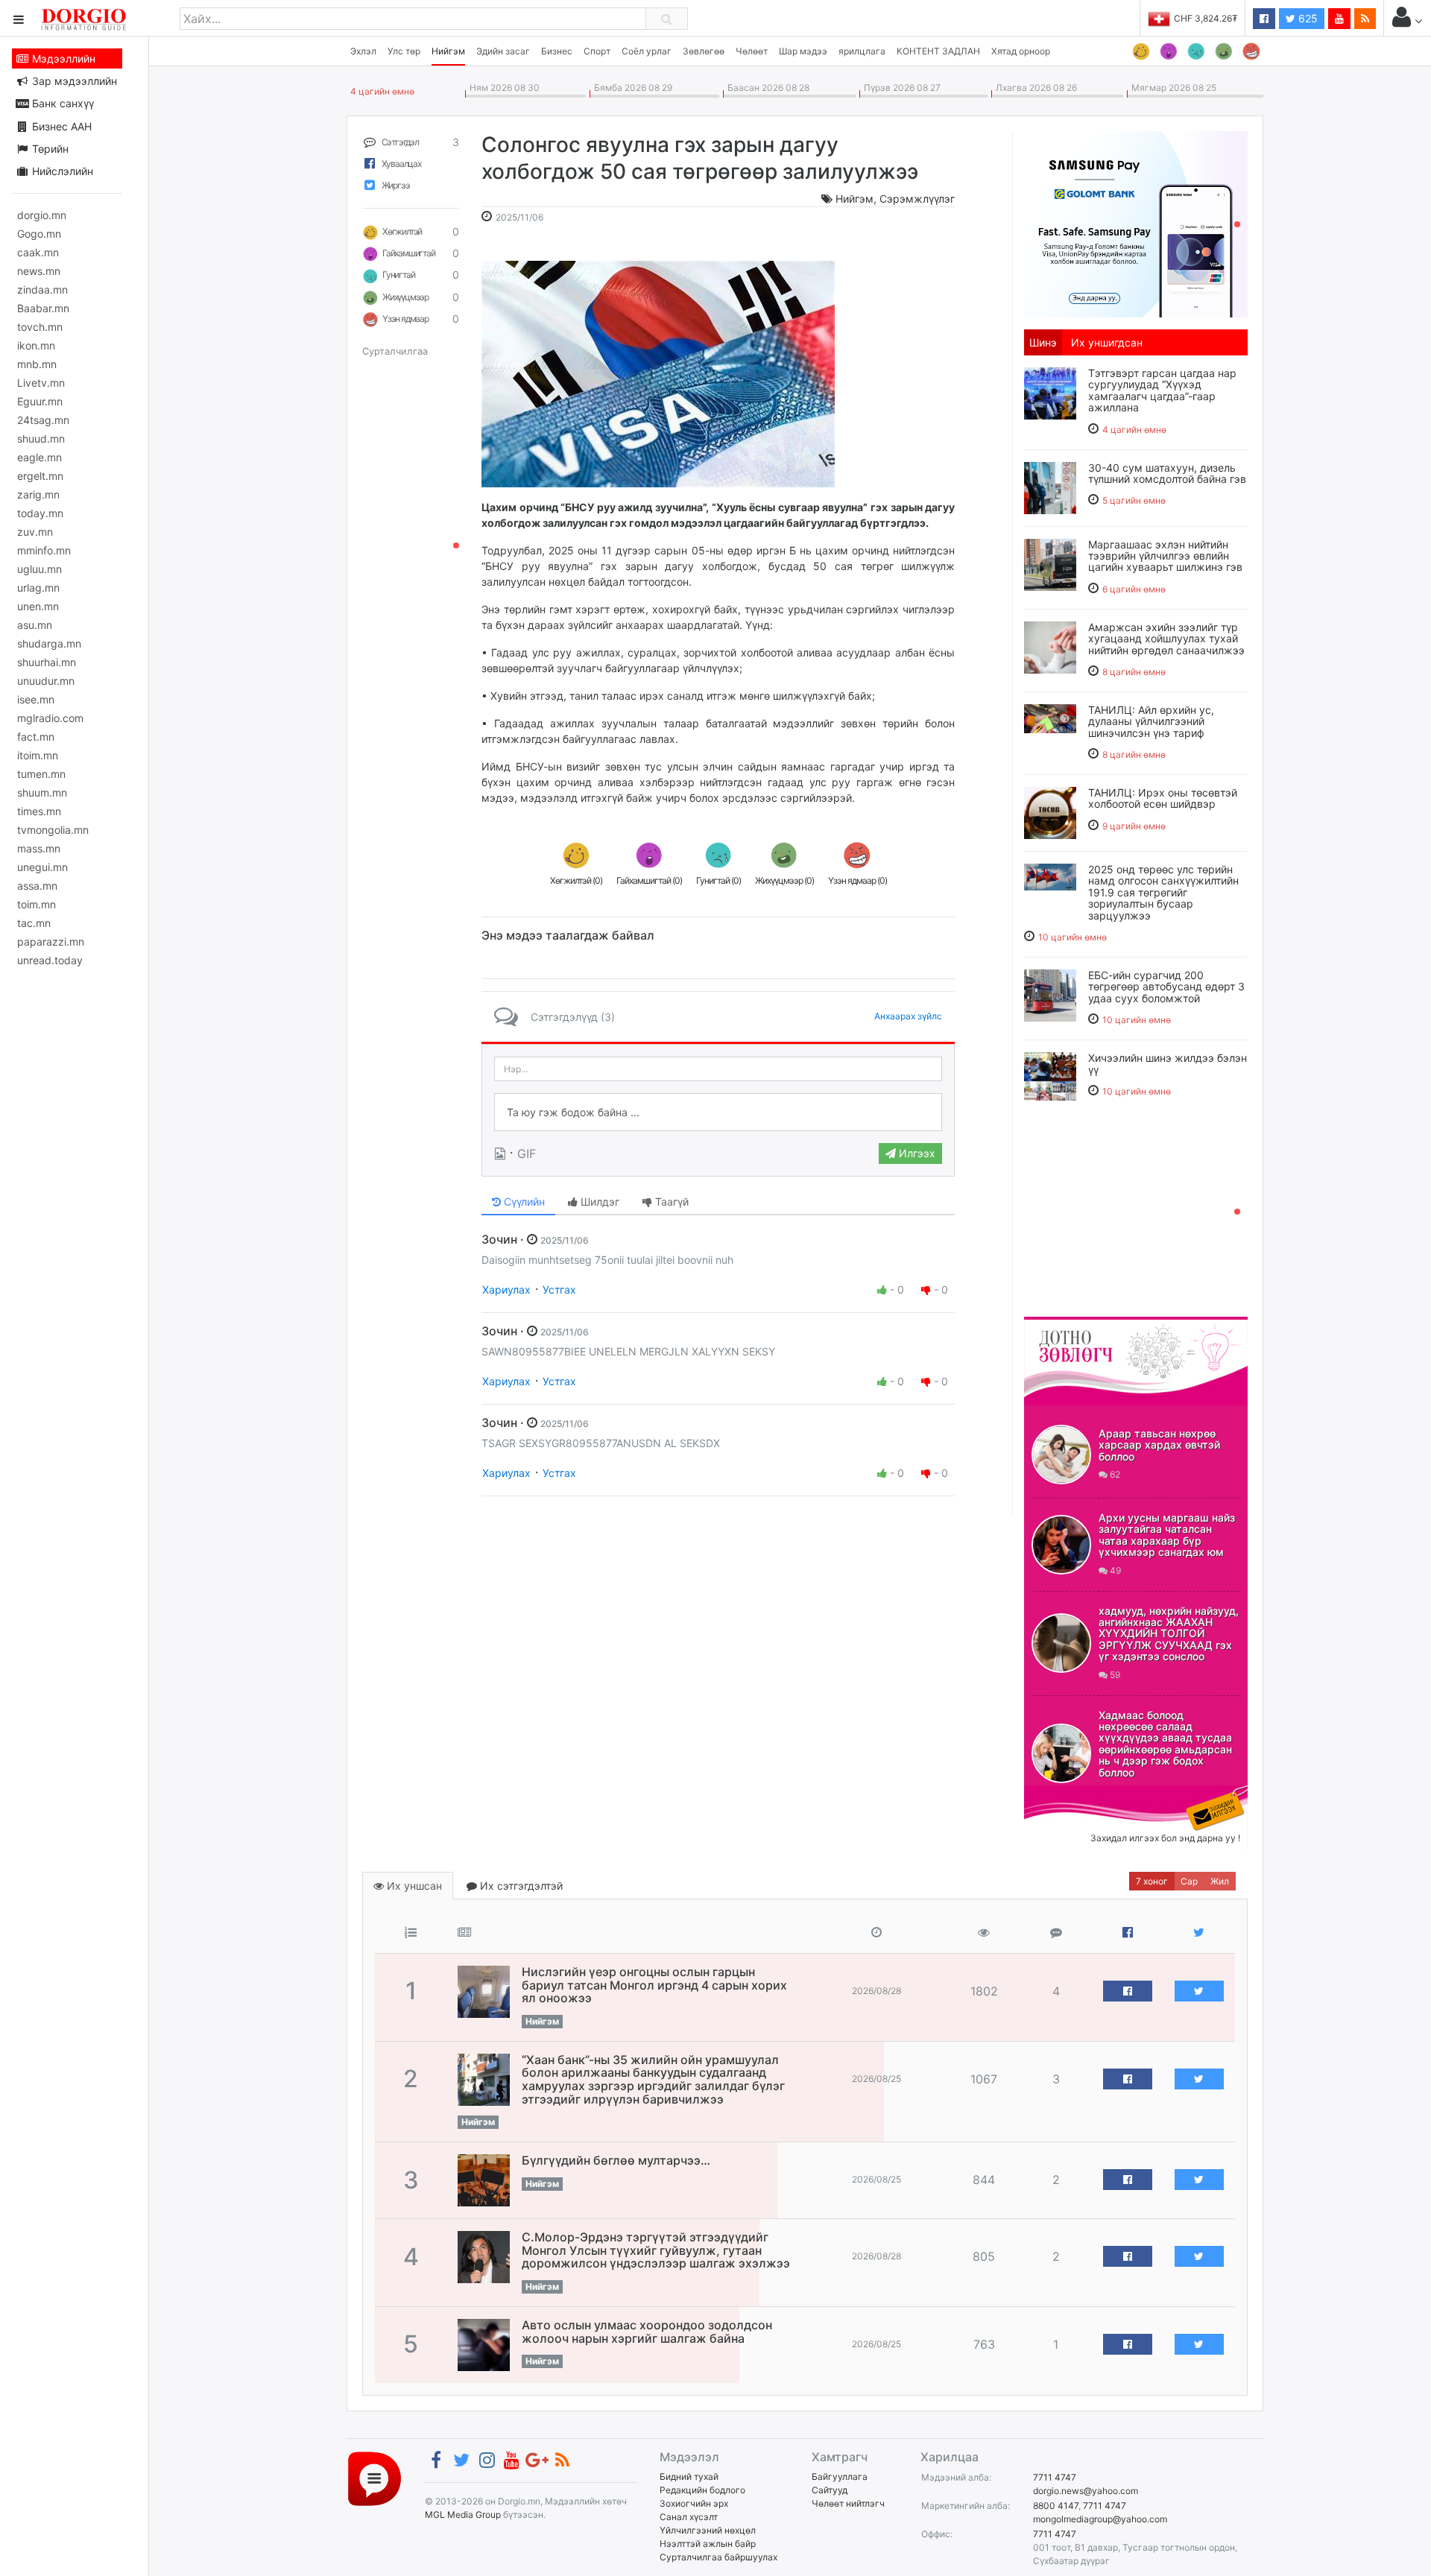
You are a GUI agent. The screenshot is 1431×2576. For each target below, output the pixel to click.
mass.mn (39, 848)
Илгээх (916, 1153)
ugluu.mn (40, 569)
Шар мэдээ (803, 51)
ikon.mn (36, 345)
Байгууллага (840, 2477)
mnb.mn (37, 364)
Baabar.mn (43, 308)
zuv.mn (35, 532)
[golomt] (1136, 223)
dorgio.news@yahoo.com (1086, 2491)
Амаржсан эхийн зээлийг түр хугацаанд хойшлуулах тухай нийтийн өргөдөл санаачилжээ (1166, 639)
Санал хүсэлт (689, 2517)
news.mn (39, 271)
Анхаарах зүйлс (908, 1016)
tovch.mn (40, 327)
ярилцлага (862, 51)
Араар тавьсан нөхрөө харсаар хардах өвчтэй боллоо (1159, 1445)
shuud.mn (41, 439)
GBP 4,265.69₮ (1206, 18)
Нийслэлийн (61, 171)
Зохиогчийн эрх (694, 2503)
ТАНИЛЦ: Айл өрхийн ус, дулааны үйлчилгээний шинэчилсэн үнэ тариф (1151, 721)
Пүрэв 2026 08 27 (900, 88)
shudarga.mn (49, 643)
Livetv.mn (41, 383)
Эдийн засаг (503, 51)
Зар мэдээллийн (73, 81)
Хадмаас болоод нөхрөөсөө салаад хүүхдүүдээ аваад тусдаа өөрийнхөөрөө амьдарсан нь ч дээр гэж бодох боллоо (1165, 1744)
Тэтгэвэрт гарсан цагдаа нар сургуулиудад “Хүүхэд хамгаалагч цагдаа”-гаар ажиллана (1162, 390)
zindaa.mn (42, 289)
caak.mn (38, 252)
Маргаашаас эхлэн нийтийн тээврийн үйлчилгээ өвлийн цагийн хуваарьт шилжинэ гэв (1165, 556)
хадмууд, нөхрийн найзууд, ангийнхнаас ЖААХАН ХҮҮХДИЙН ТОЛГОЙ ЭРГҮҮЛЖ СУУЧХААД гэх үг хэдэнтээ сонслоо (1169, 1634)
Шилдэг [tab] (598, 1202)
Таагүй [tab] (670, 1202)
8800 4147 (1056, 2506)
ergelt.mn (40, 476)
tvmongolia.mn (53, 830)
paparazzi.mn (51, 942)
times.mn (39, 811)
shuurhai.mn (47, 662)
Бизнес (557, 51)
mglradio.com (50, 718)
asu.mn (35, 625)
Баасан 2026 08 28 (766, 88)
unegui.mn (42, 867)
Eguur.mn (40, 401)
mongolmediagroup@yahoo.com (1100, 2519)
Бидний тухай (689, 2477)
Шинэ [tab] (1043, 342)
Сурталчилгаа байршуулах (718, 2557)
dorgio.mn (42, 215)
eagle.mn (40, 457)
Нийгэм (448, 51)
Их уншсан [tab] (413, 1886)
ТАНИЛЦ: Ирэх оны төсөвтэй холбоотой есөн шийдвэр (1163, 798)
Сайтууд (830, 2490)
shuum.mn (42, 792)
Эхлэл (363, 51)
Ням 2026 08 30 (502, 88)
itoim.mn (38, 755)
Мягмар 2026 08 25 (1172, 88)
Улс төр (404, 51)
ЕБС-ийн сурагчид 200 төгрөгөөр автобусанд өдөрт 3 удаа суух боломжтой (1166, 987)
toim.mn (37, 904)
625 (1307, 18)
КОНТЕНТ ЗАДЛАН (938, 51)
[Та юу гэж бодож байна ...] (718, 1113)
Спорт (597, 51)
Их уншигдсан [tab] (1107, 342)
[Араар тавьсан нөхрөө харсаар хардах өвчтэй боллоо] (1061, 1455)
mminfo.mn (44, 550)
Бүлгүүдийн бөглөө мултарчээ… (616, 2160)
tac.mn (34, 923)
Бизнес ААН (60, 126)
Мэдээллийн (62, 58)
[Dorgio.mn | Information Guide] (375, 2478)
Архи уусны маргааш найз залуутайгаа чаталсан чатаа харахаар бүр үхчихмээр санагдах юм (1167, 1535)
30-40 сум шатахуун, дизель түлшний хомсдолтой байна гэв (1167, 473)
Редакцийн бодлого (702, 2490)
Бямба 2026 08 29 (631, 88)
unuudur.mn (46, 681)
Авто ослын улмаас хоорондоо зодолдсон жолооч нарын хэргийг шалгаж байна (647, 2332)
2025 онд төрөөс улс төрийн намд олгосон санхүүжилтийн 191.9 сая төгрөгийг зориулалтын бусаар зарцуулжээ (1163, 892)
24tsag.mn (43, 420)
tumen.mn (41, 774)
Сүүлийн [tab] (523, 1202)
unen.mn (38, 606)
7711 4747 (1055, 2477)
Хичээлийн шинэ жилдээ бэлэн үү (1168, 1063)
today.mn (40, 513)
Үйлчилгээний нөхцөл (708, 2530)
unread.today (50, 960)
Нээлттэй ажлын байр (708, 2544)
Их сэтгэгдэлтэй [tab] (520, 1886)
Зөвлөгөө (704, 51)
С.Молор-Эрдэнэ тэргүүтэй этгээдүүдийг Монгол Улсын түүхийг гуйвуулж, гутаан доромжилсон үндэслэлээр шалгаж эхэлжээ (656, 2250)
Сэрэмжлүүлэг (917, 199)
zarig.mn (38, 494)
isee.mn (36, 699)
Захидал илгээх (1070, 1794)
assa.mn (37, 886)
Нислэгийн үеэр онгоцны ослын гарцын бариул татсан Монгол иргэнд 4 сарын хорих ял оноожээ (654, 1985)
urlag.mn (38, 588)
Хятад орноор (1021, 51)
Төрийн (49, 149)
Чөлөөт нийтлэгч (848, 2503)
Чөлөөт (752, 51)
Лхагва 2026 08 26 (1034, 88)
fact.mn (36, 737)
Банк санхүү (61, 103)
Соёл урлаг (647, 51)
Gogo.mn (39, 234)
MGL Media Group (463, 2515)
